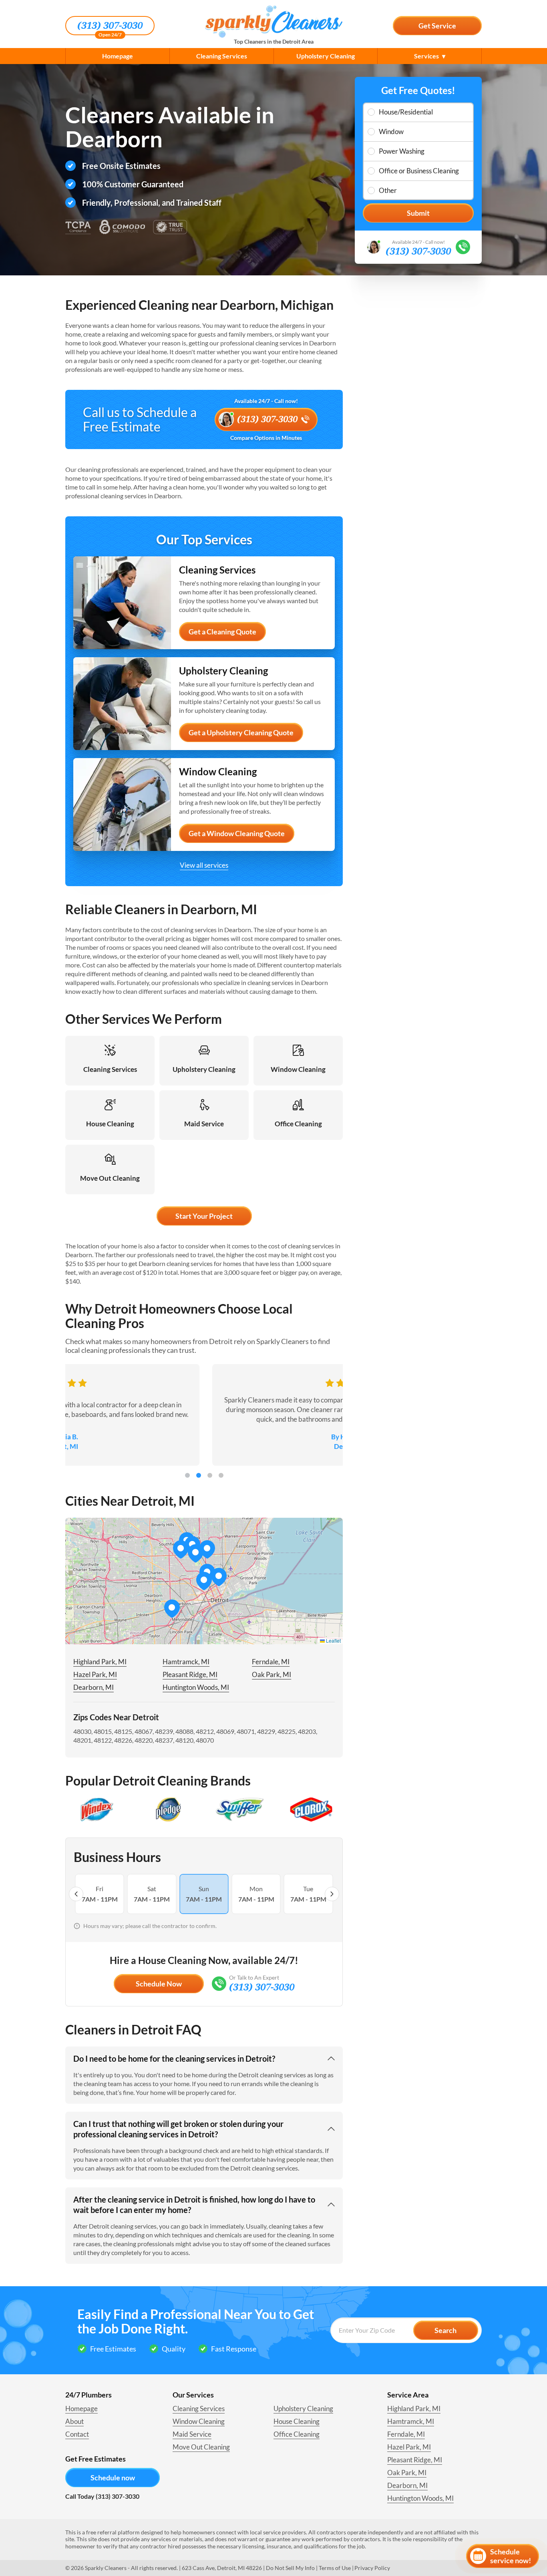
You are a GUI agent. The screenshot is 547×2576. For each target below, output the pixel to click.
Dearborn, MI (94, 1687)
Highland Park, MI (100, 1662)
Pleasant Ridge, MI (190, 1674)
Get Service (437, 26)
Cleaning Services (222, 56)
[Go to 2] (199, 1475)
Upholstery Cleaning (326, 56)
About (74, 2421)
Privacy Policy (372, 2568)
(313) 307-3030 (110, 26)
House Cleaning (297, 2421)
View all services (204, 865)
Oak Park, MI (271, 1674)
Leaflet (333, 1640)
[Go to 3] (210, 1475)
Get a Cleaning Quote (222, 632)
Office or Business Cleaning (419, 171)
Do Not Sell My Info (290, 2568)
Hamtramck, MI (186, 1662)
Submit (418, 213)
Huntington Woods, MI (196, 1687)
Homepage (118, 56)
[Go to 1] (187, 1475)
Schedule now (113, 2478)
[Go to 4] (221, 1475)
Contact (77, 2434)
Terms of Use (335, 2568)
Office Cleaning (297, 2434)
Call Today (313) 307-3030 (102, 2496)
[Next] (332, 1894)
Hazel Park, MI (95, 1674)
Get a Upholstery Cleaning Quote (241, 732)
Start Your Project (204, 1216)
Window (391, 131)
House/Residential (406, 112)
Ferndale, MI (271, 1662)
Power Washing (402, 151)
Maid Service (192, 2434)
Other (388, 190)
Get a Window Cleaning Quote (237, 833)
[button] (219, 1577)
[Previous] (76, 1894)
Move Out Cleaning (201, 2447)
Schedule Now (159, 1984)
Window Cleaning (199, 2421)
